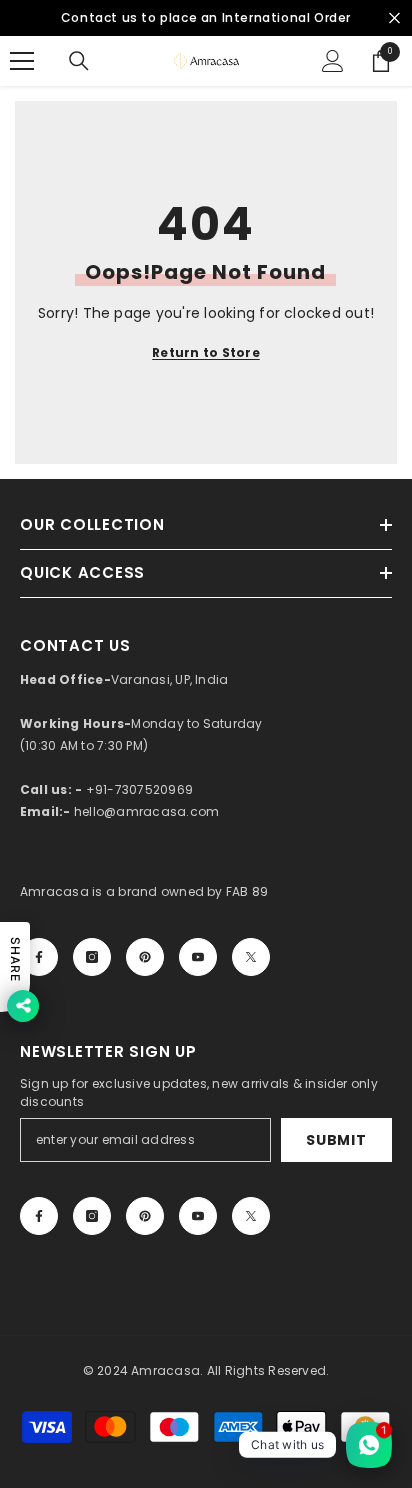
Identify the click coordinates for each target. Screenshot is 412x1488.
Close (394, 18)
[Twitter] (251, 957)
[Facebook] (39, 957)
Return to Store (206, 352)
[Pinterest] (145, 957)
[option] (206, 18)
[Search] (79, 61)
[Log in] (333, 61)
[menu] (22, 61)
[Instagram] (92, 957)
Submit (336, 1140)
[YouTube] (198, 957)
